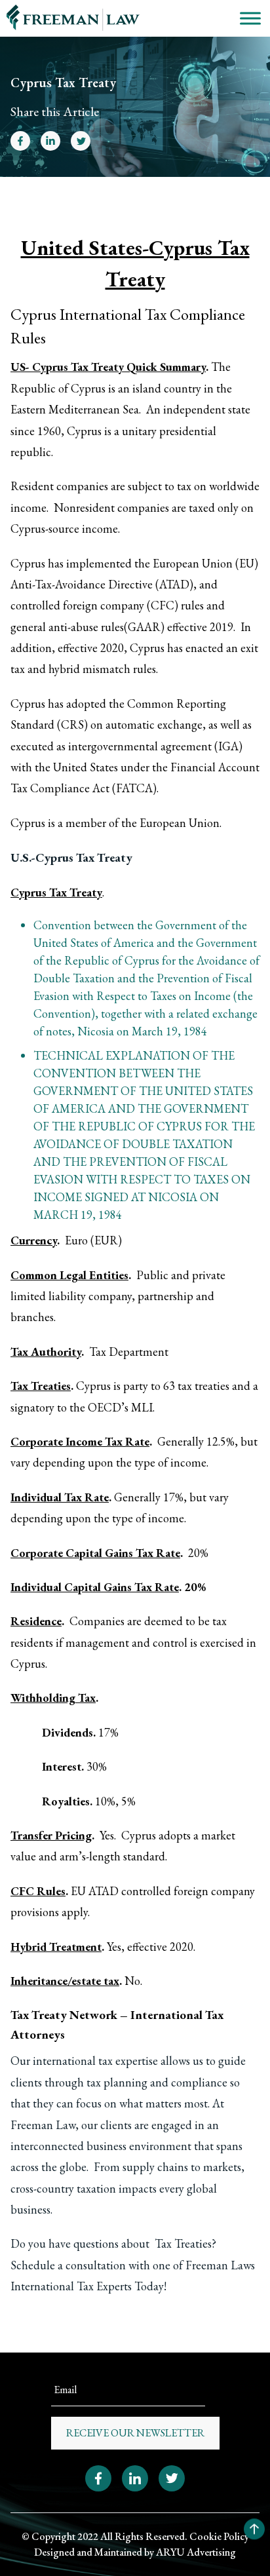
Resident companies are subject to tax (101, 486)
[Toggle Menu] (250, 18)
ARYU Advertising (196, 2552)
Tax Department (129, 1352)
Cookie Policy (219, 2536)
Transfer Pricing (51, 1835)
